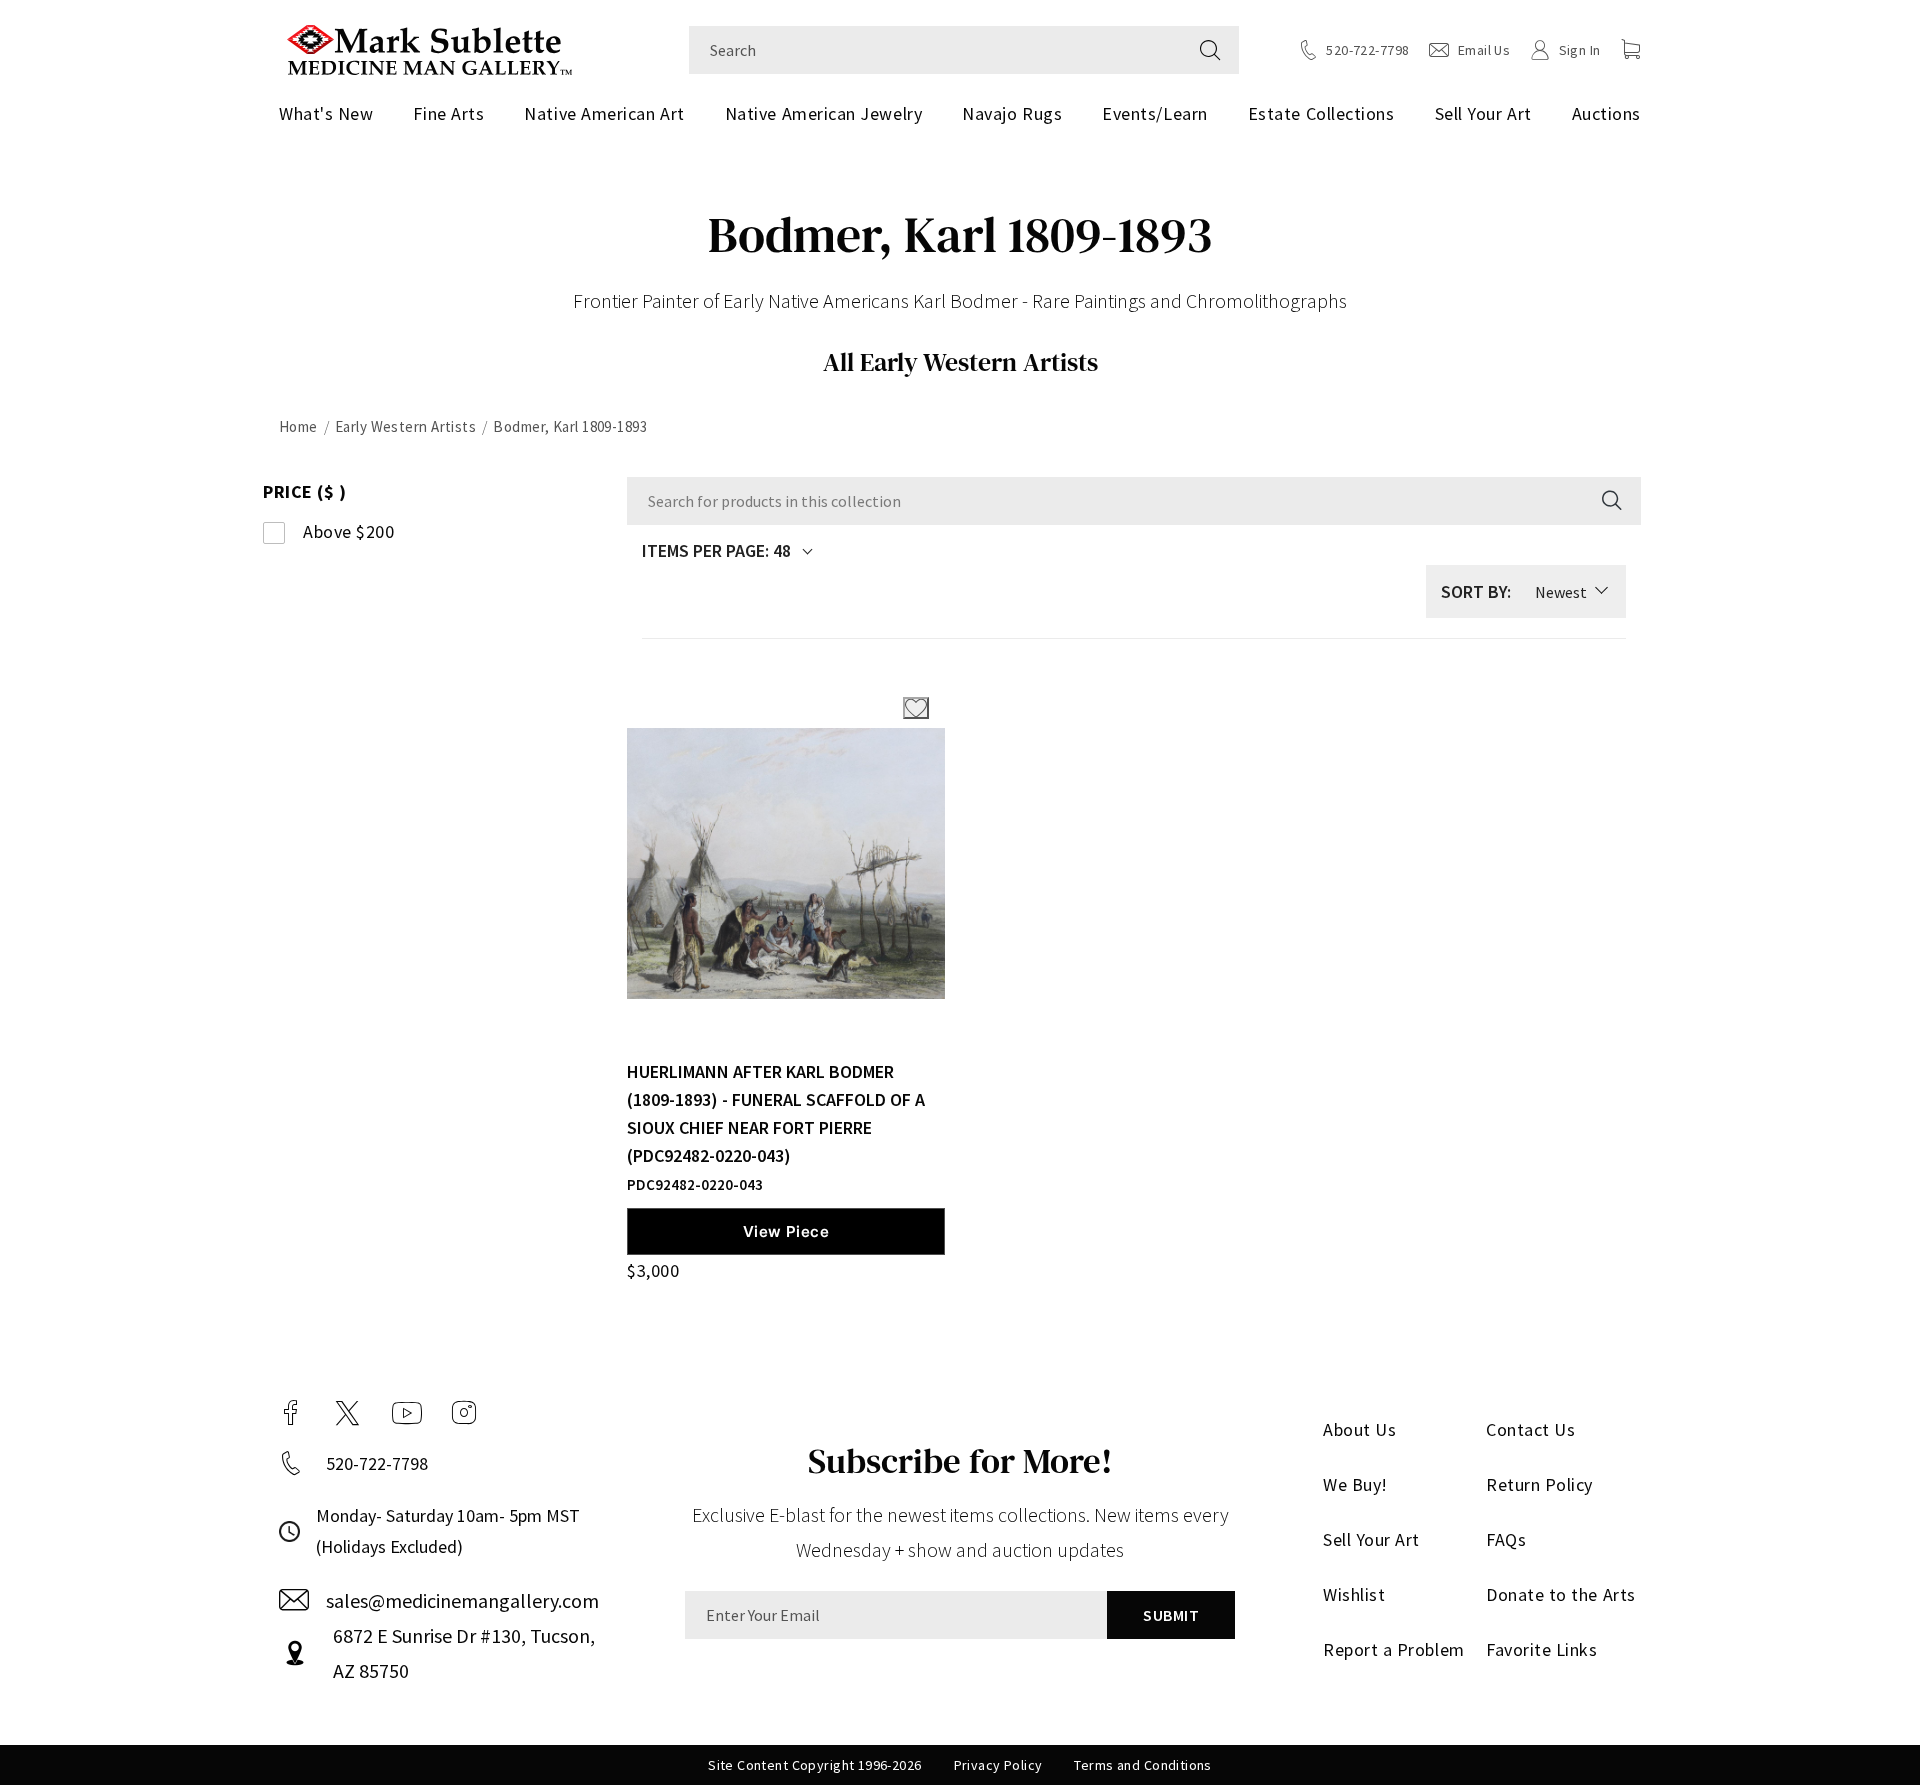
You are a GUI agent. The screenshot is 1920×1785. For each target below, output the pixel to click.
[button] (1631, 49)
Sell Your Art (1483, 113)
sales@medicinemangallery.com (462, 1600)
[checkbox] (408, 532)
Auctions (1606, 113)
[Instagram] (464, 1413)
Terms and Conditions (1142, 1765)
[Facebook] (291, 1413)
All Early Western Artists (960, 362)
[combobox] (935, 50)
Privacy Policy (998, 1765)
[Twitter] (347, 1413)
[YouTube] (407, 1413)
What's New (326, 113)
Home (298, 426)
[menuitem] (333, 114)
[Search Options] (1610, 501)
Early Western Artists (405, 426)
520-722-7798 (377, 1463)
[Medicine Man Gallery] (429, 47)
